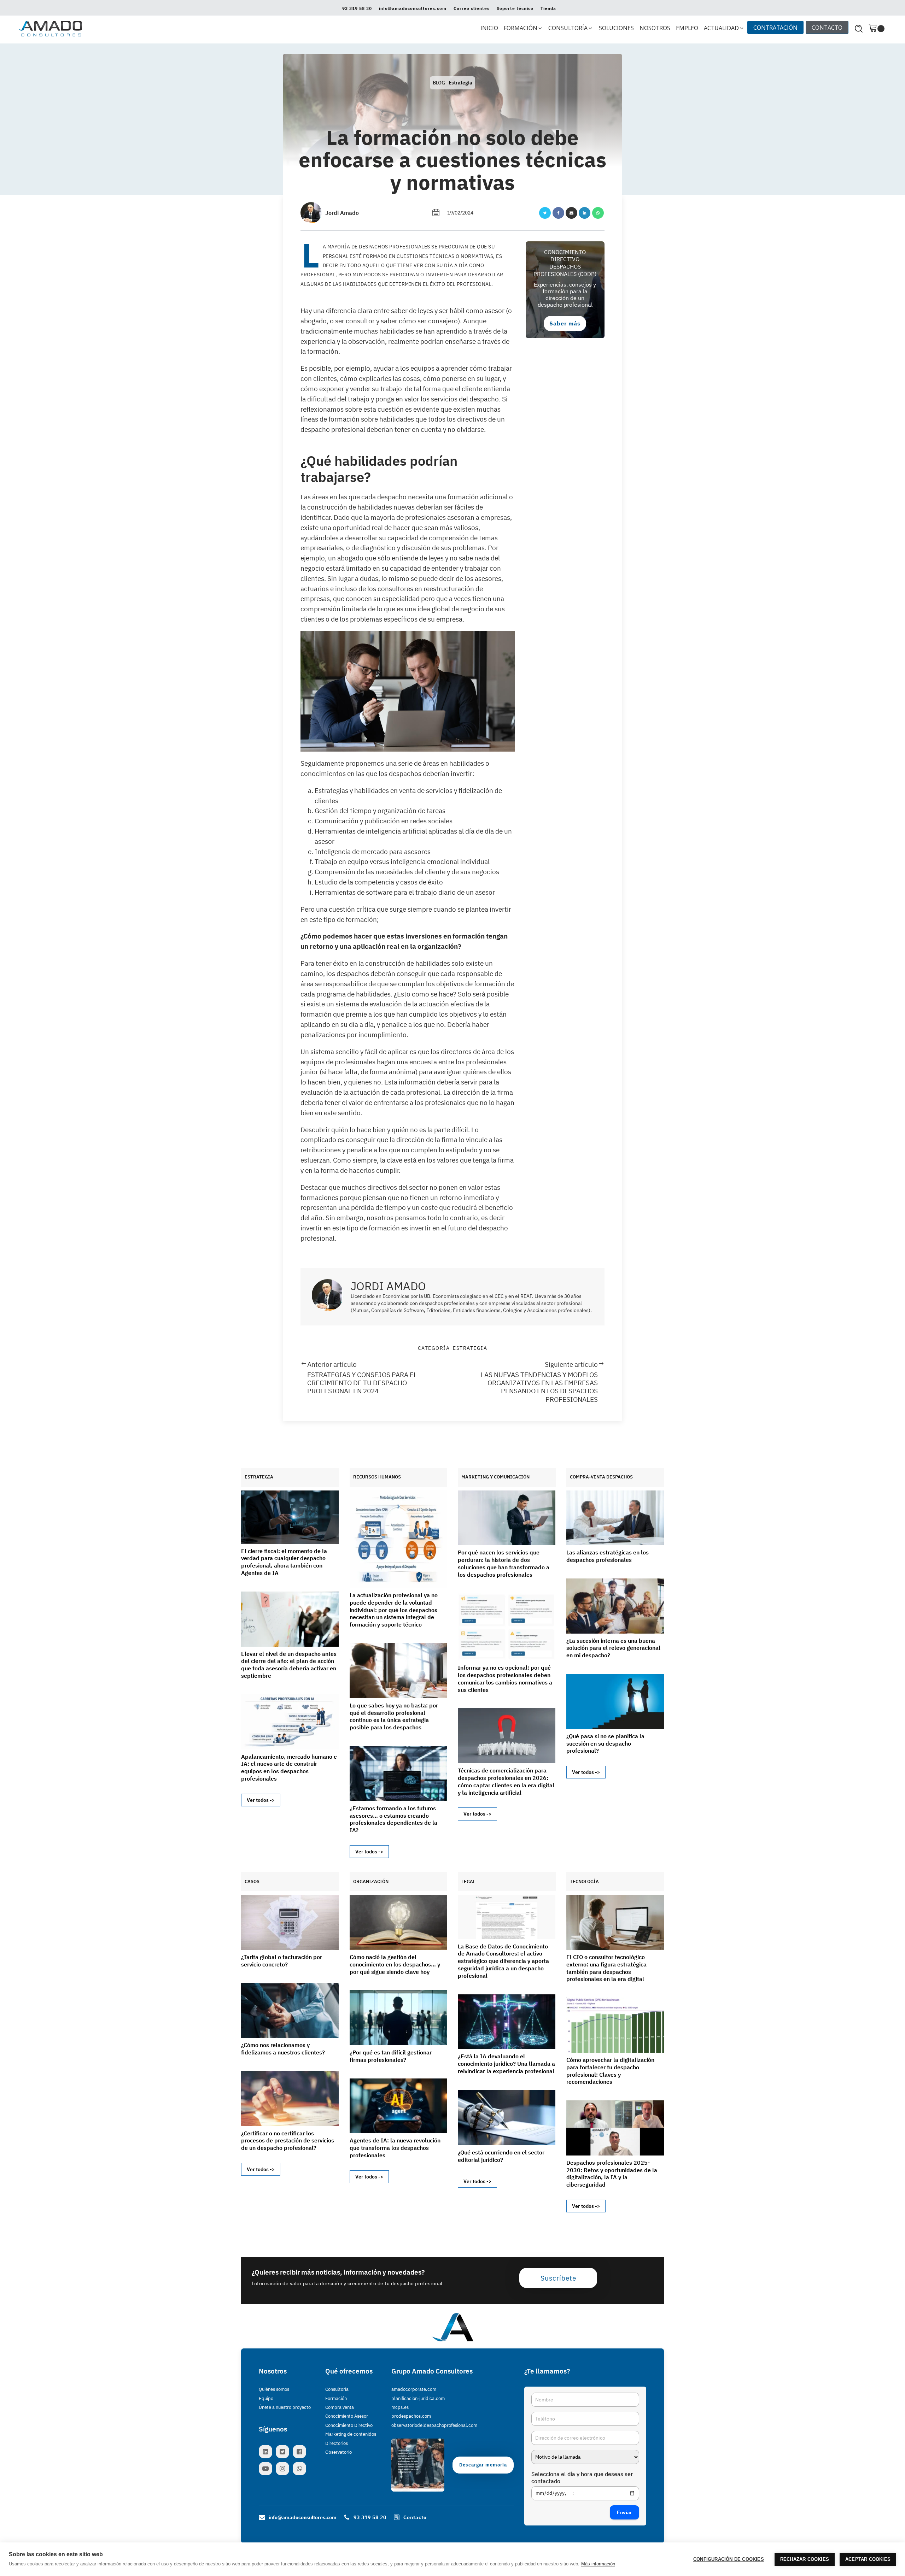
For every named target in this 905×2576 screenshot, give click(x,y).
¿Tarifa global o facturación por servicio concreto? (282, 1961)
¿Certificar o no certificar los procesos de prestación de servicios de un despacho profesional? (288, 2141)
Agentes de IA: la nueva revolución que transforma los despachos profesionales (395, 2148)
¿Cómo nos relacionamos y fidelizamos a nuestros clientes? (283, 2049)
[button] (523, 28)
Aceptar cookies (868, 2559)
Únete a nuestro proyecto (285, 2407)
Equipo (266, 2398)
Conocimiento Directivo (349, 2425)
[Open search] (859, 29)
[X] (545, 213)
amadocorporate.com (414, 2389)
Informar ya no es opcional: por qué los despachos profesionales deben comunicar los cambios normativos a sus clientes (505, 1678)
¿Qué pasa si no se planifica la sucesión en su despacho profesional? (605, 1743)
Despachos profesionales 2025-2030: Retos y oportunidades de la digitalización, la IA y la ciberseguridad (612, 2174)
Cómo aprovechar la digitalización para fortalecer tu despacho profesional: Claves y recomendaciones (610, 2071)
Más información (598, 2564)
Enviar (624, 2512)
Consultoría (337, 2389)
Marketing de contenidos (351, 2434)
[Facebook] (558, 213)
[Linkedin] (585, 213)
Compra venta (340, 2407)
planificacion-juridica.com (418, 2398)
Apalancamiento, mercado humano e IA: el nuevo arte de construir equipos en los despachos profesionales (289, 1768)
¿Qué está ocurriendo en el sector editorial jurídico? (501, 2156)
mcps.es (400, 2407)
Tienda (548, 8)
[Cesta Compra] (876, 28)
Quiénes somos (274, 2389)
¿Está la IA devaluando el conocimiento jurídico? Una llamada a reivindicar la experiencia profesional (506, 2064)
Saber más (565, 323)
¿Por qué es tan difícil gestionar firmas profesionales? (391, 2056)
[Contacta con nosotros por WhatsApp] (301, 2469)
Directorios (337, 2443)
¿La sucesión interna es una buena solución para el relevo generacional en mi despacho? (613, 1648)
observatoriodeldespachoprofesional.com (434, 2425)
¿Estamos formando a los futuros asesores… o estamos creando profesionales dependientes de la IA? (393, 1819)
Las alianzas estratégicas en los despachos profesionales (608, 1556)
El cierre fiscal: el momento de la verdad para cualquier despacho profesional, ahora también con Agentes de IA (284, 1562)
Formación (336, 2398)
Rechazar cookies (805, 2559)
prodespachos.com (411, 2416)
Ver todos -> (261, 1800)
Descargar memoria (483, 2465)
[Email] (571, 213)
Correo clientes (472, 8)
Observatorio (338, 2452)
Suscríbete (558, 2278)
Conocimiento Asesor (347, 2416)
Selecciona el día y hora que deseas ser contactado (582, 2477)
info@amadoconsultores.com (413, 8)
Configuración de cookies (729, 2559)
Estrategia (460, 83)
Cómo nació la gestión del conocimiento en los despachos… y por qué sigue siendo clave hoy (395, 1964)
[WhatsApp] (598, 213)
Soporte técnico (515, 8)
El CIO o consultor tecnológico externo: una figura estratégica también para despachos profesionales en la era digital (606, 1968)
